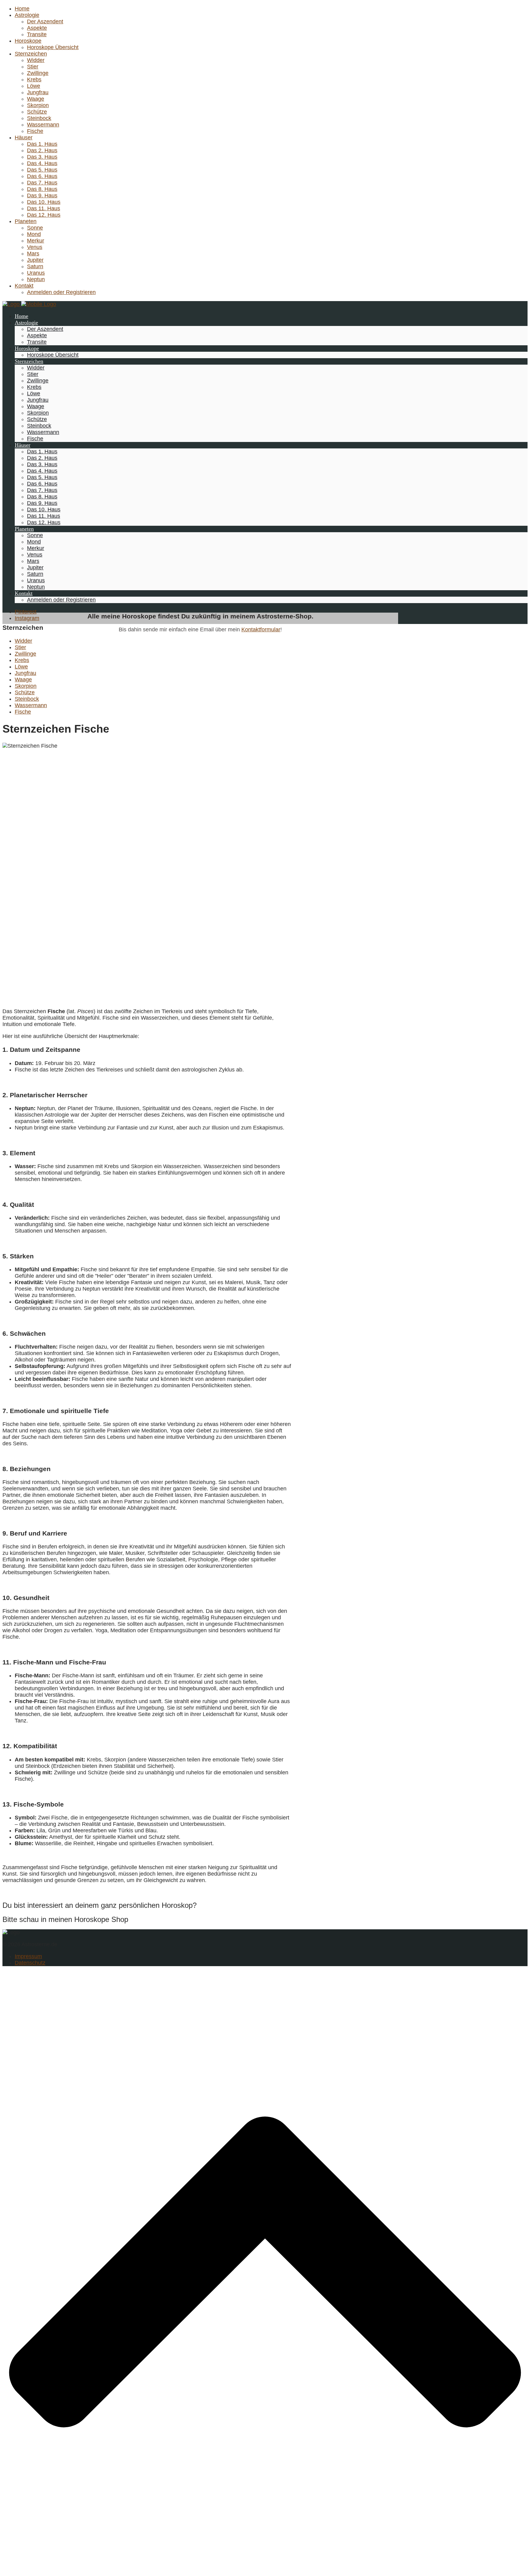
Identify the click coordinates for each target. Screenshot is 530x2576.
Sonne (35, 228)
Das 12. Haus (44, 215)
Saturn (35, 266)
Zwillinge (38, 73)
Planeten (26, 221)
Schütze (37, 112)
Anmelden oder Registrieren (61, 292)
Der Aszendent (45, 21)
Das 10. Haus (44, 202)
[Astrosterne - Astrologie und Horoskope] (29, 304)
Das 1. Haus (42, 144)
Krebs (34, 79)
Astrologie (27, 15)
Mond (34, 234)
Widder (36, 60)
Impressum (28, 1956)
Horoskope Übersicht (53, 47)
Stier (33, 67)
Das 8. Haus (42, 189)
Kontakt (24, 286)
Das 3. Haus (42, 157)
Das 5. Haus (42, 170)
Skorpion (38, 105)
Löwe (34, 86)
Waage (36, 99)
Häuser (24, 138)
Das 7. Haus (42, 183)
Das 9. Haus (42, 196)
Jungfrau (38, 92)
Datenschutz (30, 1963)
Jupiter (35, 260)
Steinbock (39, 118)
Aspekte (37, 28)
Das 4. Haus (42, 163)
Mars (33, 254)
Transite (37, 34)
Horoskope (28, 41)
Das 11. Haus (44, 208)
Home (22, 9)
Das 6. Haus (42, 176)
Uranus (36, 273)
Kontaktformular (261, 629)
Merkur (36, 241)
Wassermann (43, 125)
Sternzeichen (31, 54)
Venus (35, 247)
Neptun (36, 279)
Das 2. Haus (42, 150)
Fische (35, 131)
